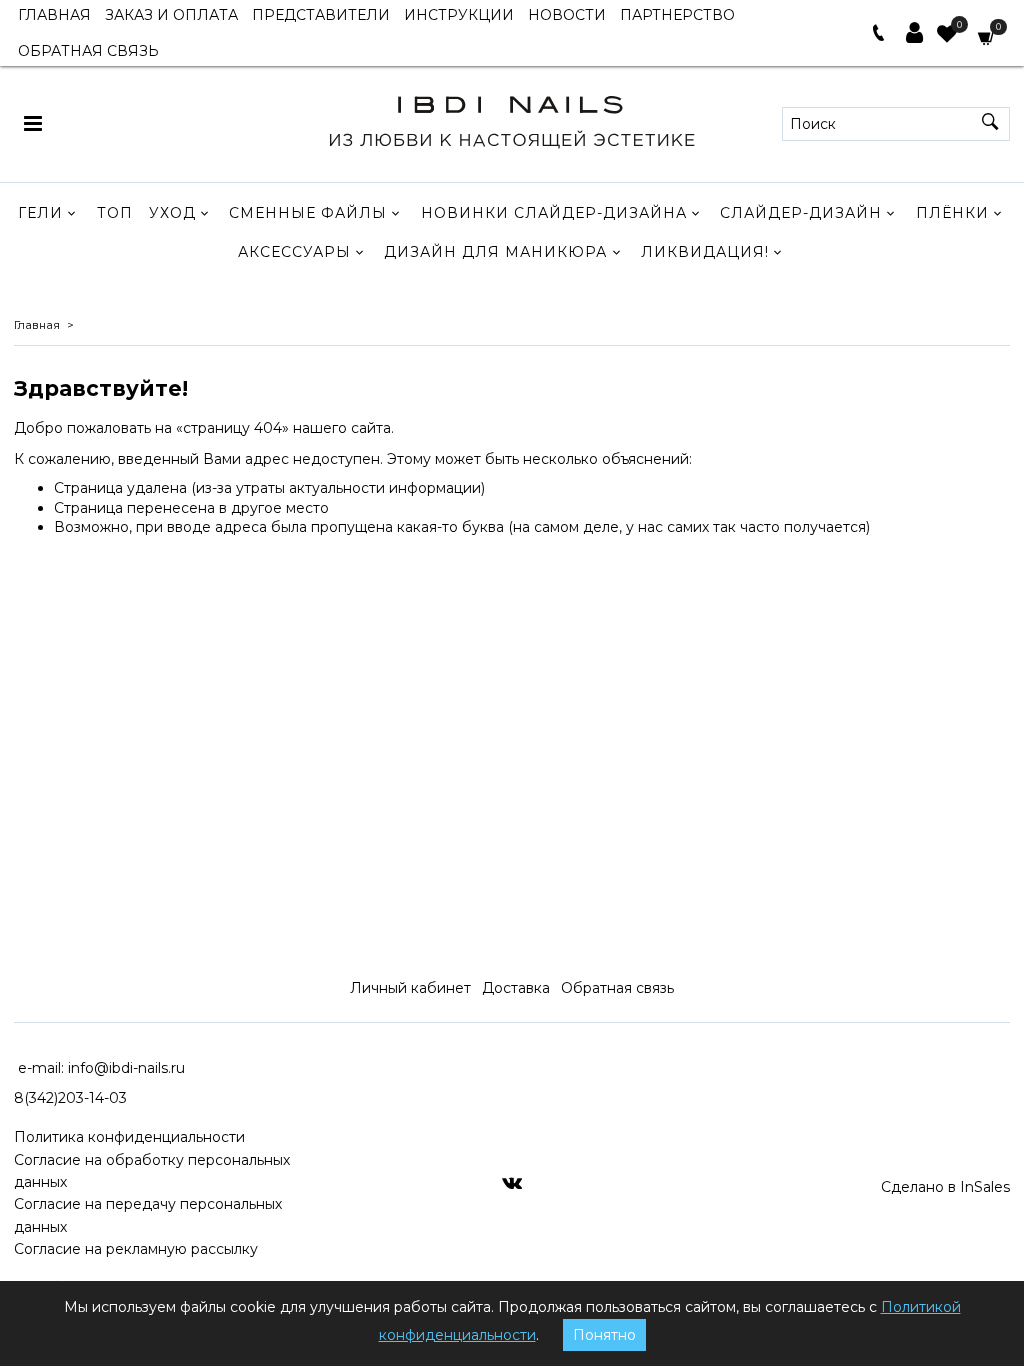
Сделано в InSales (945, 1187)
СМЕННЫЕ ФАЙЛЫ (308, 213)
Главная (37, 325)
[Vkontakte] (512, 1182)
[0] (947, 36)
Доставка (516, 988)
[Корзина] (987, 36)
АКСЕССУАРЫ (294, 252)
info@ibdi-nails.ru (126, 1068)
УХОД (172, 213)
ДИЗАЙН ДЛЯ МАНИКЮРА (495, 252)
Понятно (604, 1335)
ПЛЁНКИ (952, 213)
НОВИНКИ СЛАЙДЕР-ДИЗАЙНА (554, 213)
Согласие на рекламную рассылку (136, 1249)
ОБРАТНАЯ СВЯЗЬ (88, 51)
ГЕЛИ (40, 213)
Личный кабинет (410, 988)
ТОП (115, 213)
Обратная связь (617, 988)
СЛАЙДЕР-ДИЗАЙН (801, 213)
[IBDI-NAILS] (511, 118)
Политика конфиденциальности (129, 1137)
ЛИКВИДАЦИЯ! (705, 252)
